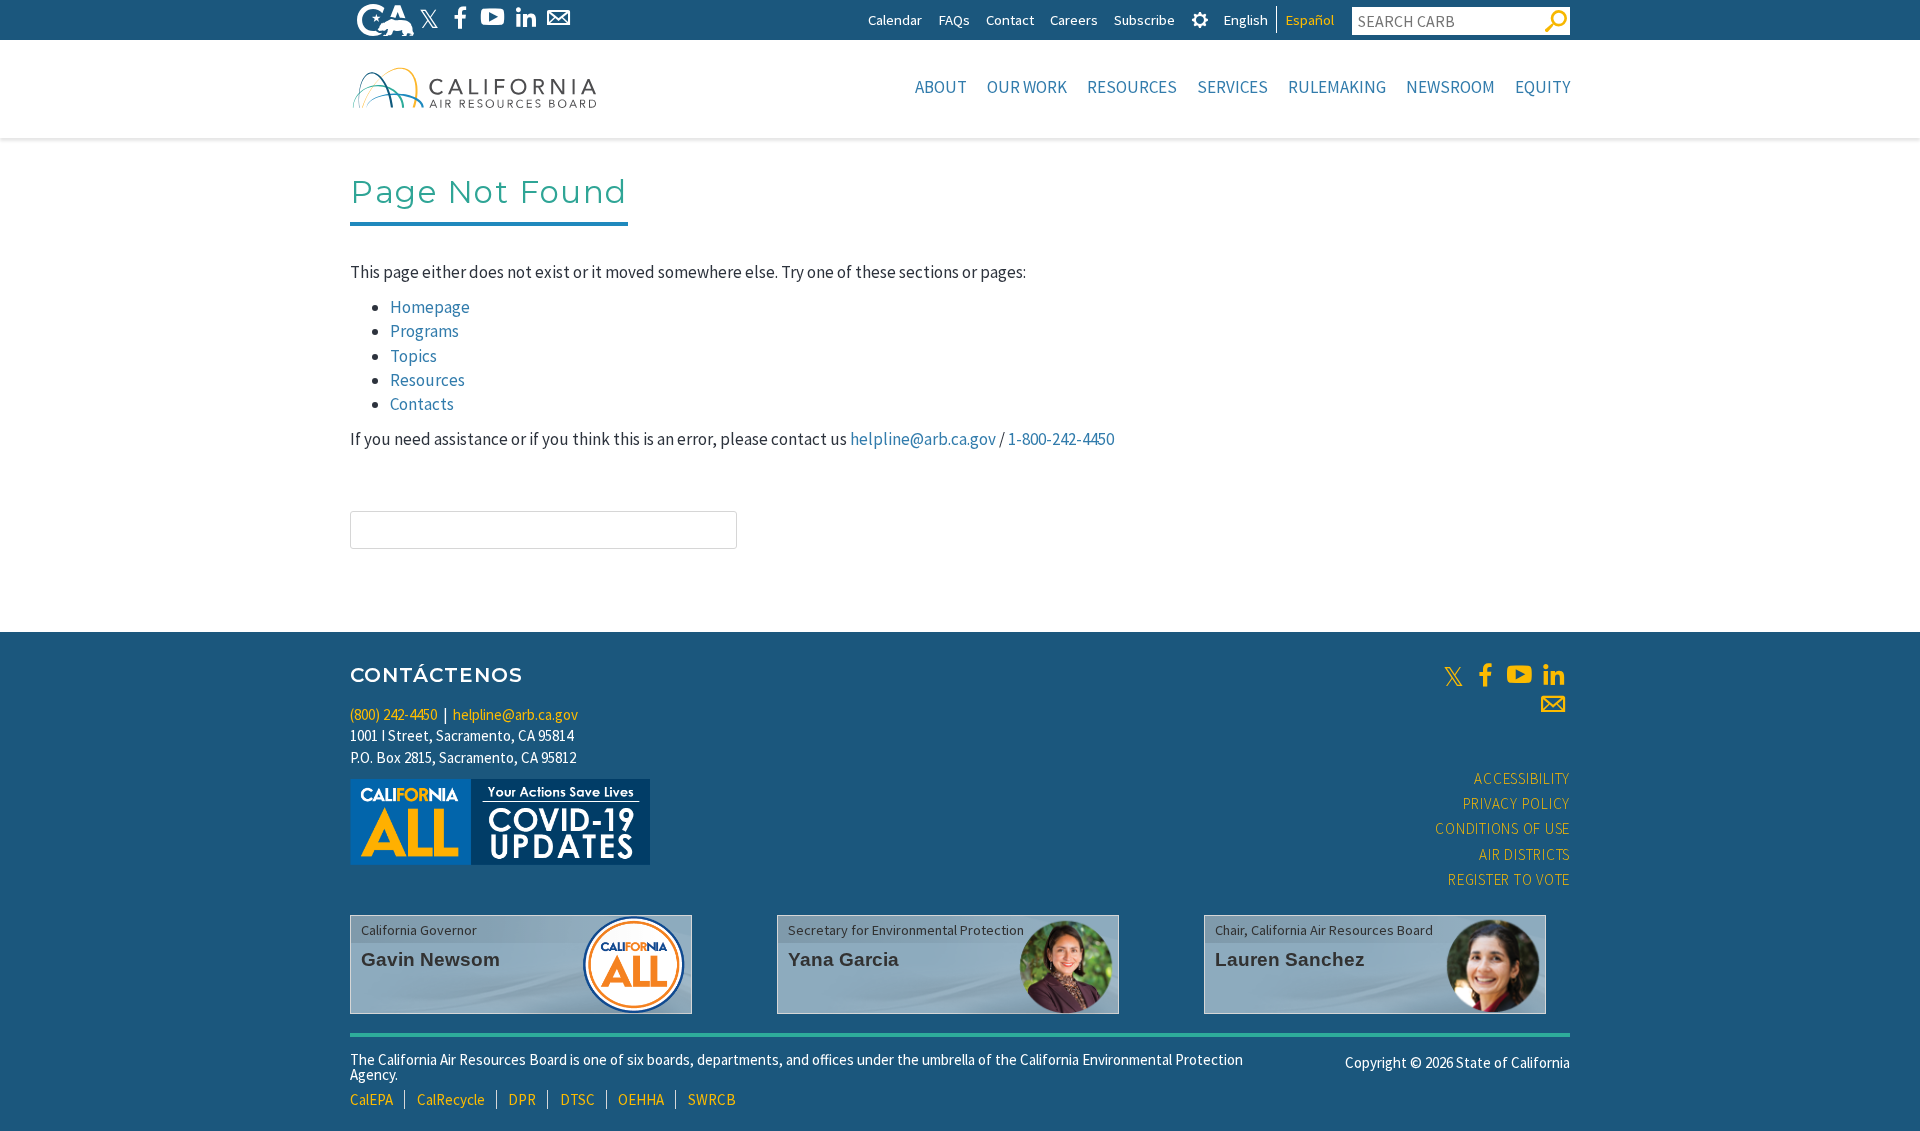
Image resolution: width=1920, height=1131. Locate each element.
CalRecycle (451, 1099)
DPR (522, 1099)
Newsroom (1450, 87)
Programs (424, 331)
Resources (1132, 87)
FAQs (954, 19)
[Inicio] (475, 87)
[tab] (1200, 19)
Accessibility (1522, 778)
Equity (1542, 87)
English (1245, 19)
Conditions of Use (1502, 828)
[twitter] (1453, 675)
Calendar (895, 19)
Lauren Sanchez (1290, 959)
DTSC (577, 1099)
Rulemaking (1337, 87)
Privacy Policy (1517, 803)
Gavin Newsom (430, 959)
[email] (1553, 704)
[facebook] (1485, 675)
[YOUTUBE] (492, 17)
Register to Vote (1509, 879)
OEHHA (641, 1099)
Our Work (1027, 87)
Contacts (422, 404)
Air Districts (1524, 854)
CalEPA (371, 1099)
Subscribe (1144, 19)
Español (1309, 19)
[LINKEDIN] (525, 17)
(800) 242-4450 (393, 714)
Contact (1010, 19)
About (941, 87)
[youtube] (1519, 675)
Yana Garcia (843, 959)
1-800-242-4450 (1061, 439)
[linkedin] (1553, 675)
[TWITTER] (429, 17)
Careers (1074, 19)
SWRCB (712, 1099)
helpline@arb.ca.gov (923, 439)
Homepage (430, 307)
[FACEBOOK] (459, 17)
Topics (413, 356)
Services (1232, 87)
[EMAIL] (558, 17)
